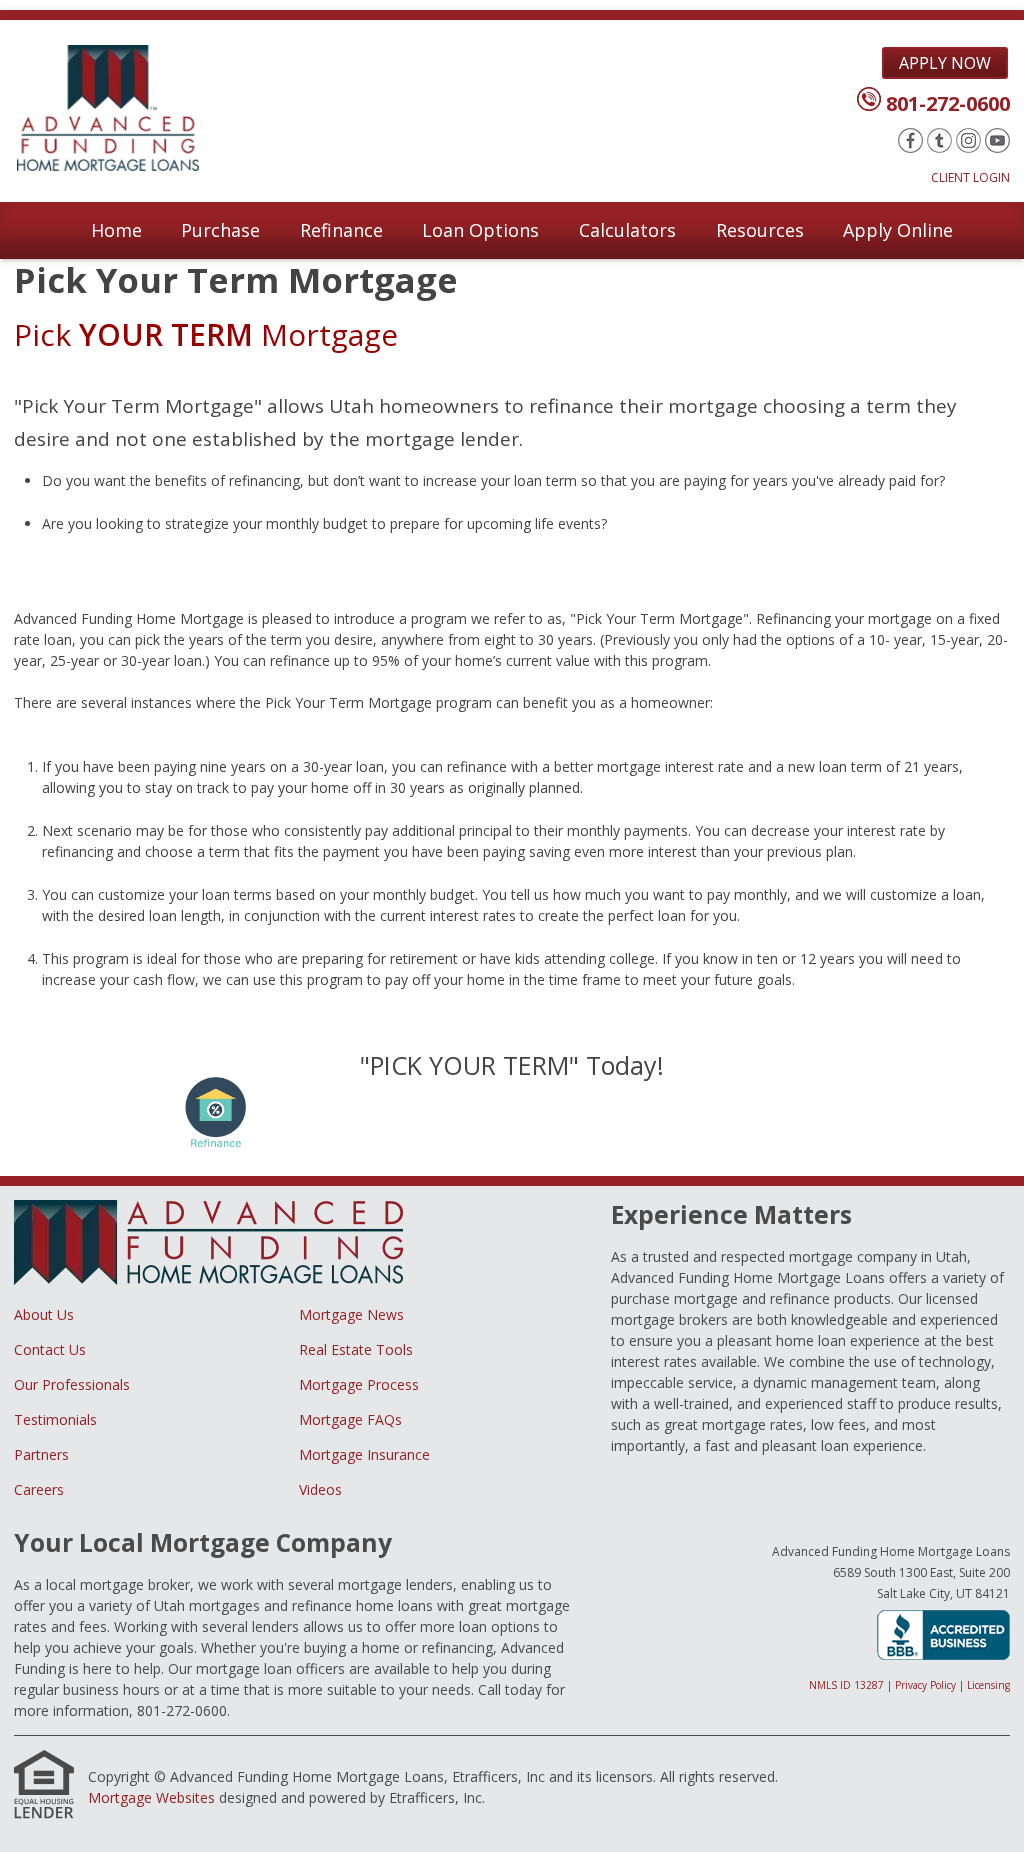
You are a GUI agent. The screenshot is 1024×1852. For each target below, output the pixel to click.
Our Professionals (72, 1384)
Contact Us (50, 1349)
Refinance (341, 230)
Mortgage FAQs (350, 1419)
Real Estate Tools (356, 1349)
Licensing (988, 1685)
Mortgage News (351, 1314)
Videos (320, 1489)
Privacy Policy (925, 1685)
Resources (760, 230)
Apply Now (945, 63)
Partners (41, 1454)
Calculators (627, 230)
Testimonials (55, 1419)
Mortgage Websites (151, 1797)
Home (116, 230)
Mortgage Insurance (364, 1454)
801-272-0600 (948, 103)
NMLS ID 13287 (846, 1685)
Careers (39, 1489)
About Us (44, 1314)
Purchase (220, 230)
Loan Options (480, 230)
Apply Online (898, 230)
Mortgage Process (359, 1384)
